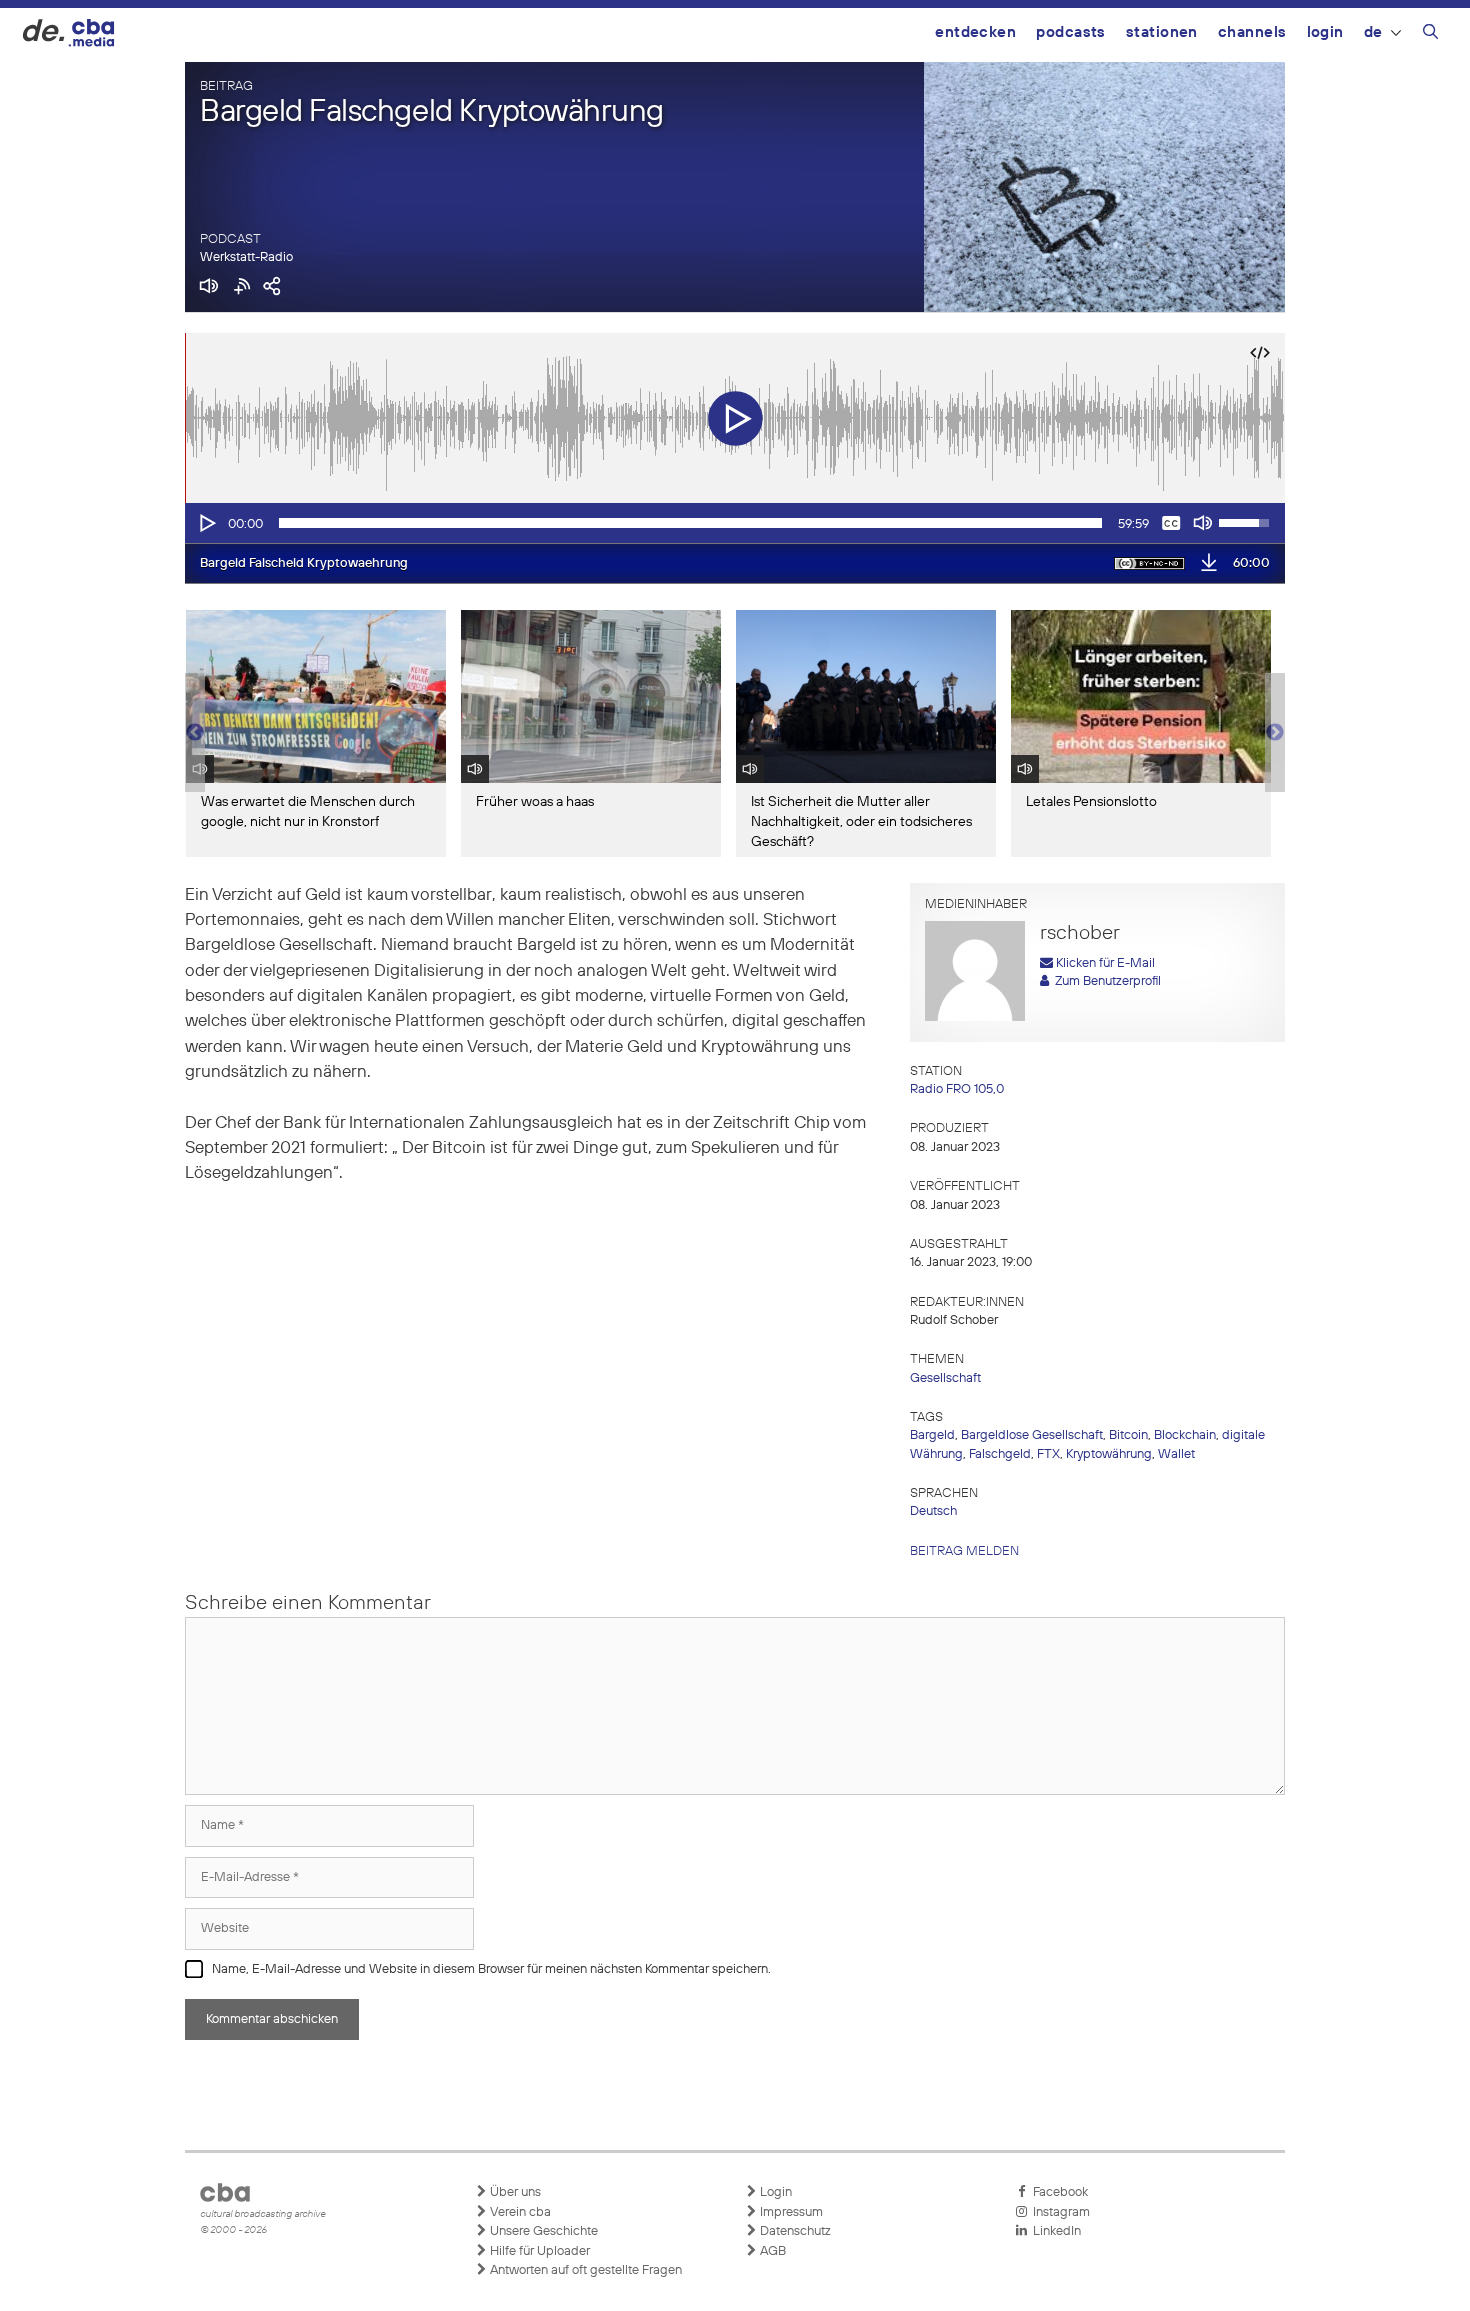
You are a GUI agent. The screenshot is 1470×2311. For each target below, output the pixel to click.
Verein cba (519, 2212)
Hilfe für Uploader (538, 2251)
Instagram (1058, 2212)
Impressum (790, 2212)
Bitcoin (1128, 1435)
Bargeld (932, 1435)
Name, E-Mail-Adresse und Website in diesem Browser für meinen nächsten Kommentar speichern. (491, 1969)
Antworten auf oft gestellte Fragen (584, 2270)
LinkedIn (1054, 2231)
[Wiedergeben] (206, 523)
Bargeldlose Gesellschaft (1032, 1435)
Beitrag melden (964, 1551)
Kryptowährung (1109, 1454)
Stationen (1162, 32)
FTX (1048, 1454)
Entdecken (975, 32)
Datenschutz (794, 2231)
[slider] (690, 523)
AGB (771, 2251)
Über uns (514, 2192)
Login (1325, 32)
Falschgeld (1000, 1454)
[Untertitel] (1171, 523)
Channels (1252, 32)
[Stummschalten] (1203, 523)
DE (1373, 32)
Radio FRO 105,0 (957, 1089)
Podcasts (1071, 32)
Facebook (1057, 2192)
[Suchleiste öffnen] (1430, 35)
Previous (195, 733)
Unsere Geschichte (542, 2231)
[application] (735, 523)
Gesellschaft (945, 1378)
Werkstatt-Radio (246, 257)
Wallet (1176, 1454)
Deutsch (933, 1511)
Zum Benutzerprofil (1105, 981)
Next (1275, 733)
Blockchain (1185, 1435)
